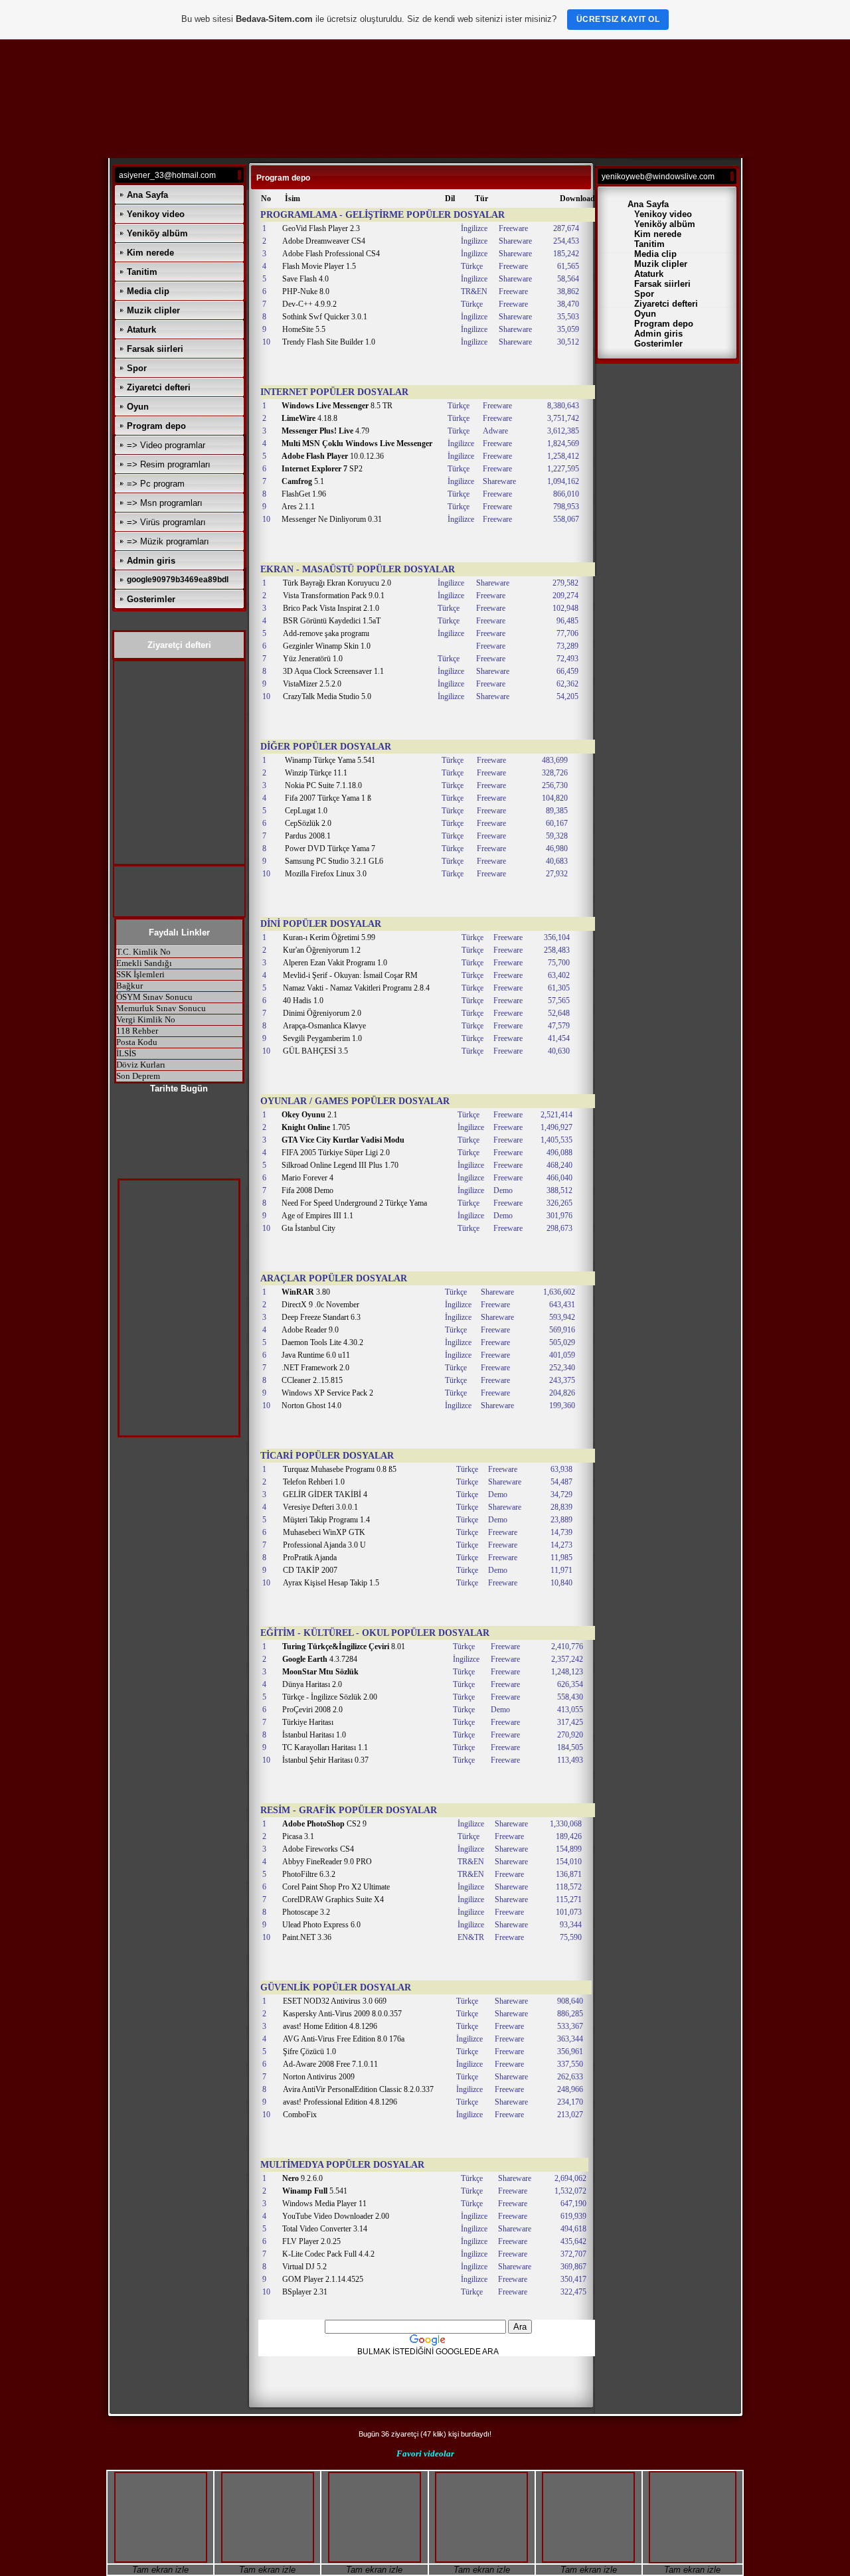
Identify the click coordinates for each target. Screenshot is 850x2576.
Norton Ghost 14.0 (311, 1406)
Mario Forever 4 (307, 1178)
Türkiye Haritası (308, 1722)
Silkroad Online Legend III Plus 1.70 (340, 1165)
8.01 (344, 1647)
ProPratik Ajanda (310, 1558)
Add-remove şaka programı (326, 633)
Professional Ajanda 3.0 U (324, 1545)
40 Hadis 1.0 (303, 1001)
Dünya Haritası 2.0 (312, 1684)
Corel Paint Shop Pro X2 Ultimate (336, 1887)
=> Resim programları (169, 464)
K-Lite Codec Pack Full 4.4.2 (328, 2254)
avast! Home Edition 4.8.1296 (330, 2026)
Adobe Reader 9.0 (310, 1330)
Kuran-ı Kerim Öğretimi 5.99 (329, 937)
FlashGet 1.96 (304, 494)
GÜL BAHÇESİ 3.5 (315, 1051)
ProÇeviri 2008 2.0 (312, 1710)
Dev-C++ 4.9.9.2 (309, 304)
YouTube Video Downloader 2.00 (336, 2216)
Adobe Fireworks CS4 (318, 1849)
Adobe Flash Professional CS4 (331, 254)
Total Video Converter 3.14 (325, 2229)
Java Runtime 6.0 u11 (316, 1355)
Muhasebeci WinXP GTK (324, 1532)
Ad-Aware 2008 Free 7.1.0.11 (330, 2064)
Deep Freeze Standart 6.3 (321, 1317)
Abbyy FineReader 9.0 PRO (327, 1862)
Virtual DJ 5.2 (304, 2267)
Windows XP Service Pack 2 (327, 1393)
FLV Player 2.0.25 (311, 2241)
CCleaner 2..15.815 (312, 1380)
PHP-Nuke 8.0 (306, 291)
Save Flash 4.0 (305, 279)
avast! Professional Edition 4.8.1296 (340, 2102)
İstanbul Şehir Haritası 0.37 (325, 1760)
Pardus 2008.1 (308, 836)
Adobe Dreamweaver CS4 (324, 241)
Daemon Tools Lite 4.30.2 (322, 1342)
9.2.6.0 (302, 2178)
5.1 (303, 481)
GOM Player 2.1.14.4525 (323, 2279)
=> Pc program (156, 484)
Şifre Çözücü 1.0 (309, 2052)
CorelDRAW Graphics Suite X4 (333, 1899)
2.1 (309, 1115)
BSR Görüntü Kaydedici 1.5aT (332, 621)
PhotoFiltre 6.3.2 (309, 1874)
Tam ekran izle (160, 2570)
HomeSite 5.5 (304, 329)
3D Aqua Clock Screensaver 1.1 (333, 671)
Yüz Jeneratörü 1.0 (313, 659)
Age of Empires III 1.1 (317, 1216)
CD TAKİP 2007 (310, 1570)
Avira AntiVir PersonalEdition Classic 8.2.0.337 (358, 2089)
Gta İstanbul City (308, 1228)
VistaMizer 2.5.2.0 (312, 684)
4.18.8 (309, 418)
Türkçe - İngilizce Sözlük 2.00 (330, 1697)
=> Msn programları (165, 503)
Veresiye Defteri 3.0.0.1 (320, 1507)
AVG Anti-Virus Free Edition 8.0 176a (344, 2039)
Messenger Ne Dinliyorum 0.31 (332, 519)
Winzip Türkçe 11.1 (316, 773)
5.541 (315, 2191)
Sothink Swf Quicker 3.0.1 (325, 317)
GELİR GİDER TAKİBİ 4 (325, 1494)
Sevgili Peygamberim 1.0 (322, 1038)
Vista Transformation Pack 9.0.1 (334, 596)
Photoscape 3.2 (306, 1912)
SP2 (322, 469)
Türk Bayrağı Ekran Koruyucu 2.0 (337, 583)
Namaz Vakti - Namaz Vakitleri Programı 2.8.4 (356, 988)
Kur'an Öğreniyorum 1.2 (322, 950)
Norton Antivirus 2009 (319, 2077)
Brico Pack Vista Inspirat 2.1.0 (331, 608)
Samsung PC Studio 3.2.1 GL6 (334, 861)
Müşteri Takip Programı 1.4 (326, 1520)
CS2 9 (324, 1824)
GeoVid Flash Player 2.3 (321, 228)
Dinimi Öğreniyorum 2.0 (322, 1013)
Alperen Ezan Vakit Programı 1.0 (335, 963)
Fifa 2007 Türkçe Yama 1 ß (328, 798)
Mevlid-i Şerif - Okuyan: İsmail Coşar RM (350, 975)
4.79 (325, 431)
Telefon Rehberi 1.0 (314, 1482)
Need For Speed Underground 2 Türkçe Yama (354, 1203)
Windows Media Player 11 (324, 2204)
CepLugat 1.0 (306, 811)
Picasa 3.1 (298, 1836)
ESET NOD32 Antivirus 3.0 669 (335, 2001)
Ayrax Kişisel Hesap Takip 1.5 (331, 1583)
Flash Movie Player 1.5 (319, 266)
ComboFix (300, 2115)
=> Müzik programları (168, 541)
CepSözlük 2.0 (308, 823)
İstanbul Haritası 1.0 (314, 1735)
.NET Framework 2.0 (315, 1368)
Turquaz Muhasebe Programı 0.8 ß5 (340, 1469)
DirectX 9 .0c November (320, 1305)
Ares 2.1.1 (298, 507)
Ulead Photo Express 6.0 (321, 1925)
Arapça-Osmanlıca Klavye (324, 1026)
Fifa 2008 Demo (307, 1190)
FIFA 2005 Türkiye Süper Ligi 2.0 (336, 1153)
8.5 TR (337, 406)
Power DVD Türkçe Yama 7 (330, 848)
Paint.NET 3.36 (307, 1937)
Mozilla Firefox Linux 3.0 (326, 874)
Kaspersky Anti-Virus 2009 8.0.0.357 (342, 2014)
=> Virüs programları (166, 522)
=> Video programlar (166, 445)
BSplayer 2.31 (305, 2292)
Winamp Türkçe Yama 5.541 (330, 760)
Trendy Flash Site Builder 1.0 (329, 342)
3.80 (306, 1292)
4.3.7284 (320, 1659)
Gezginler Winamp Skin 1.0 (327, 646)
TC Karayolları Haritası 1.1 (325, 1747)
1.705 (316, 1127)
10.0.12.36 (333, 456)
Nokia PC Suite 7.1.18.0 (323, 785)
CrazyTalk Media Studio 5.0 (327, 696)
